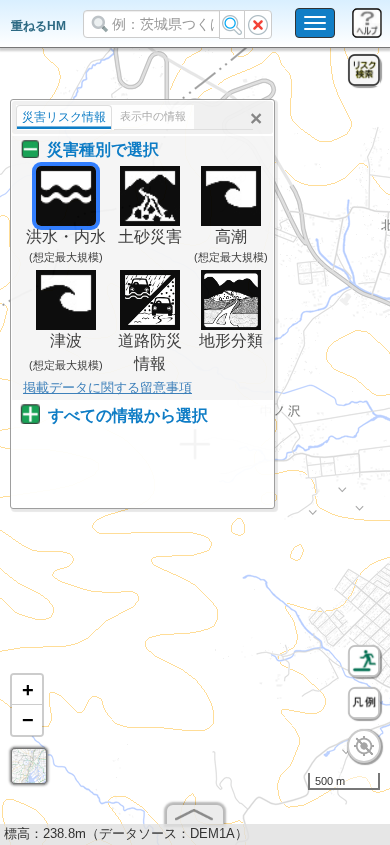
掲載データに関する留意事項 (107, 387)
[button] (27, 690)
